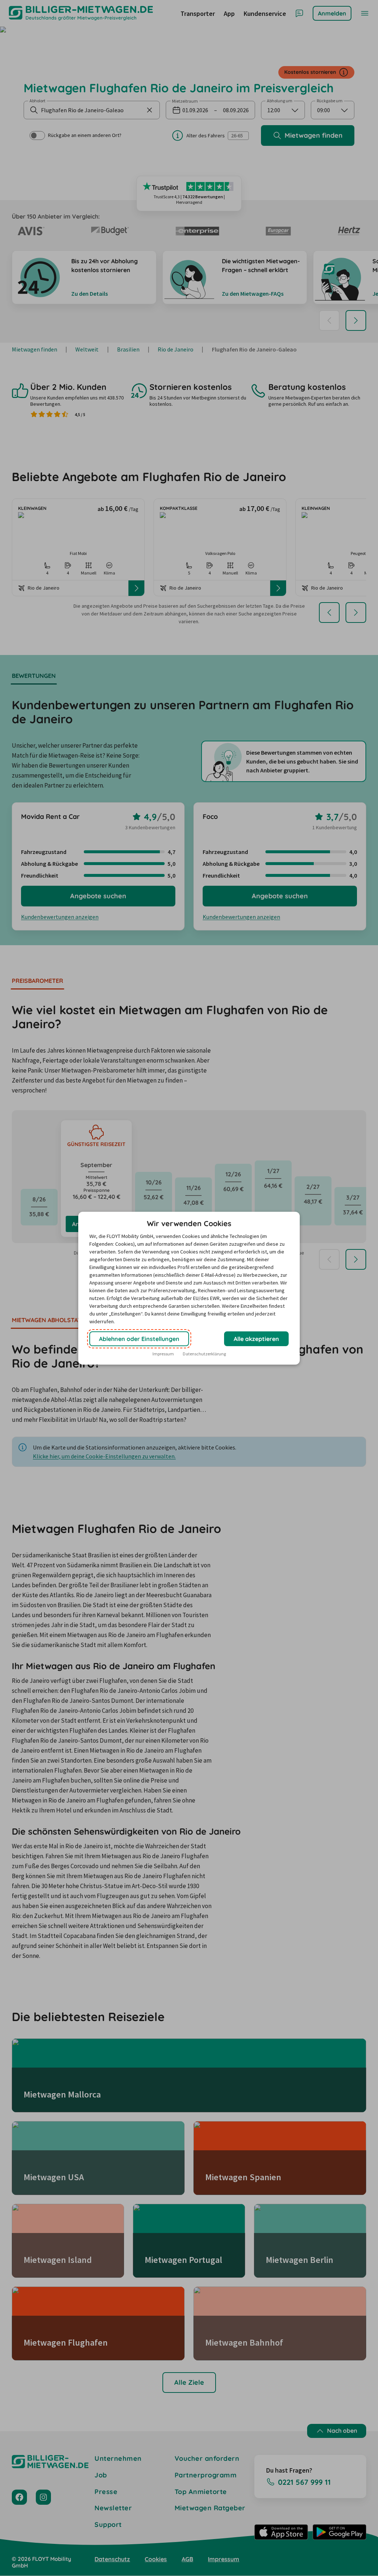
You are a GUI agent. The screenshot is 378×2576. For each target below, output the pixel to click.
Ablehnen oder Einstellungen (139, 1339)
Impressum (163, 1354)
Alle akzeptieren (256, 1339)
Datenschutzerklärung (204, 1354)
